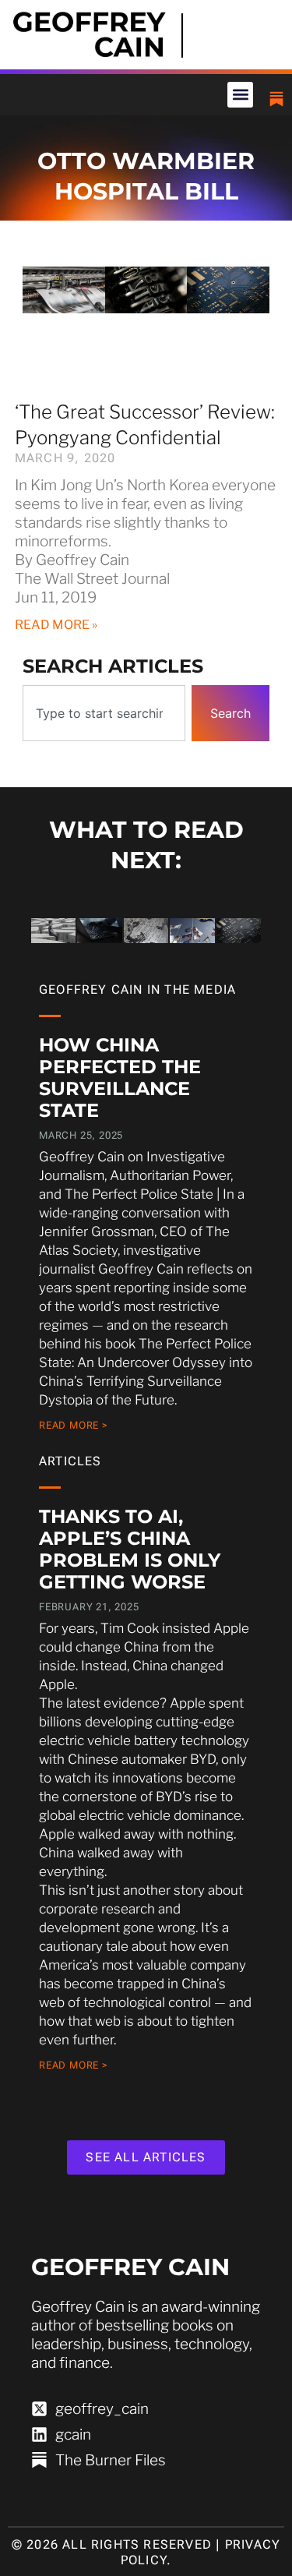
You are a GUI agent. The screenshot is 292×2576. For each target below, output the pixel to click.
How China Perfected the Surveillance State (120, 1078)
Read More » (56, 625)
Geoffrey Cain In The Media (137, 989)
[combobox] (104, 713)
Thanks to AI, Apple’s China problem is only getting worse (130, 1549)
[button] (240, 95)
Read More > (74, 1425)
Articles (70, 1461)
